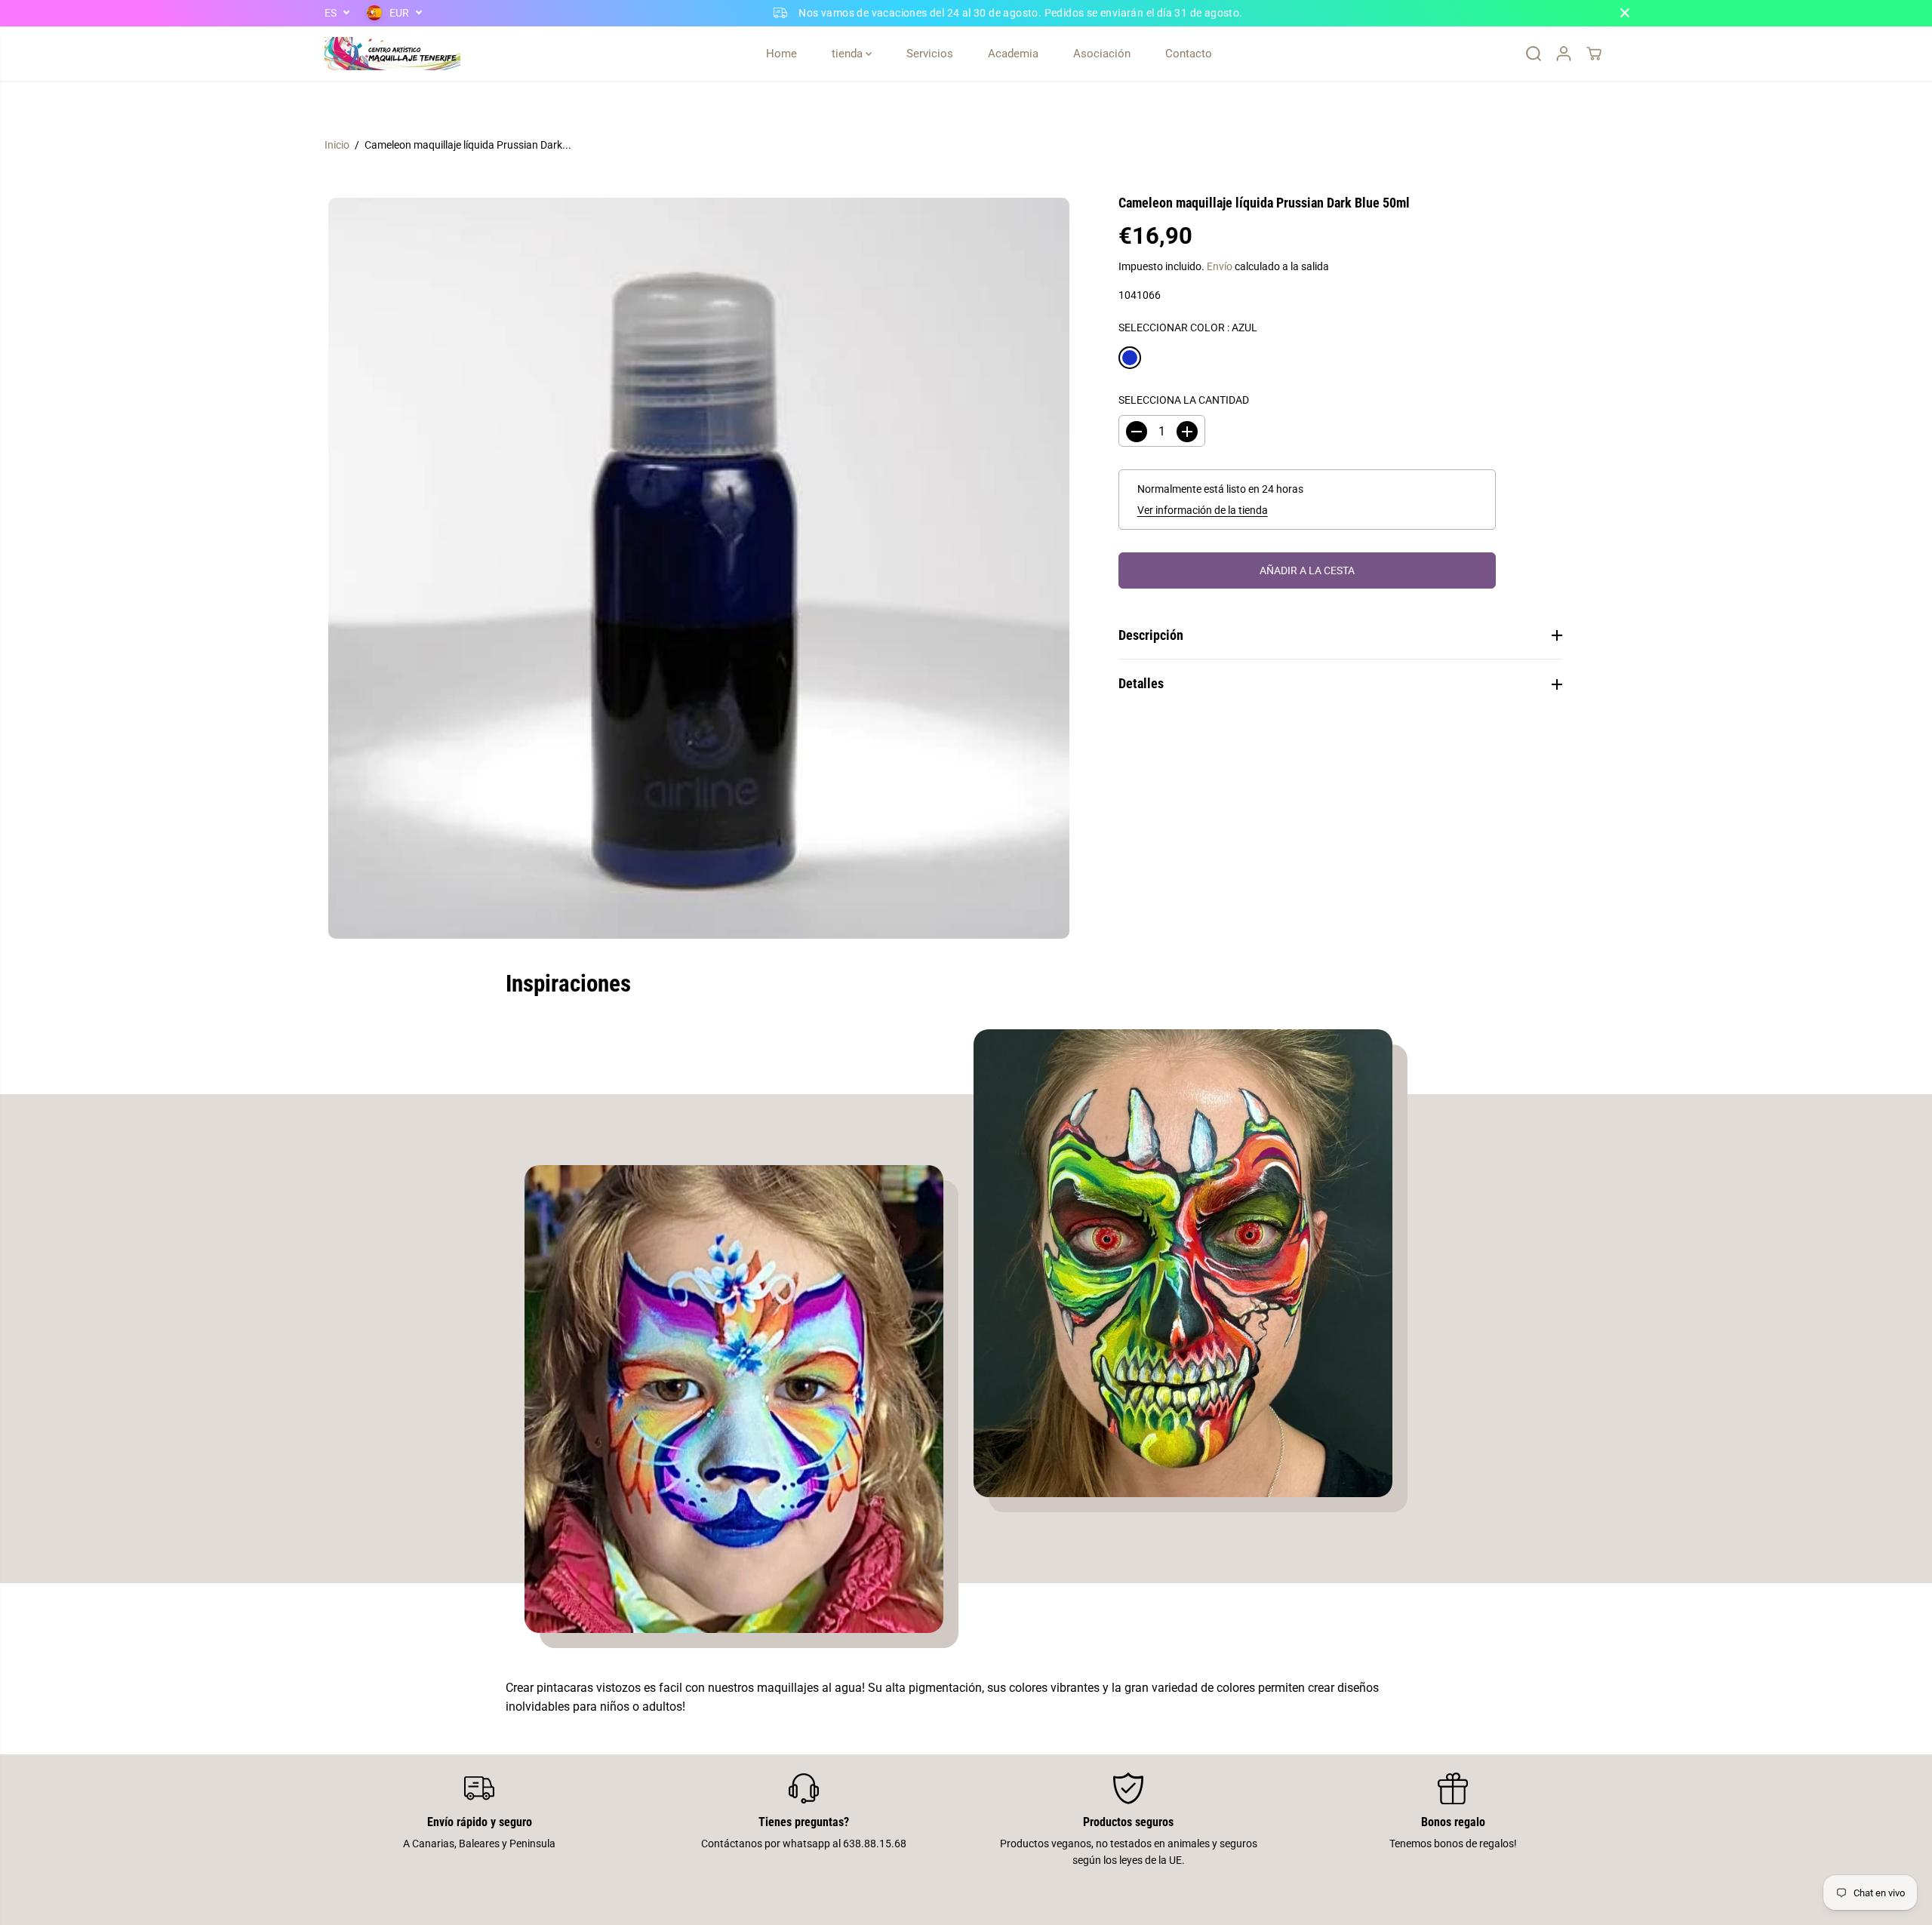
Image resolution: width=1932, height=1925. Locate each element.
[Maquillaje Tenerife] (392, 54)
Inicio (337, 145)
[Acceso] (1564, 54)
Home (781, 54)
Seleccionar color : (1188, 327)
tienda (849, 54)
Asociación (1102, 54)
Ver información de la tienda (1203, 510)
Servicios (930, 54)
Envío (1220, 266)
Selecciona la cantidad (1184, 400)
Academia (1013, 54)
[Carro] (1594, 54)
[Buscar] (1534, 54)
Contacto (1189, 54)
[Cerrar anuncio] (1625, 13)
